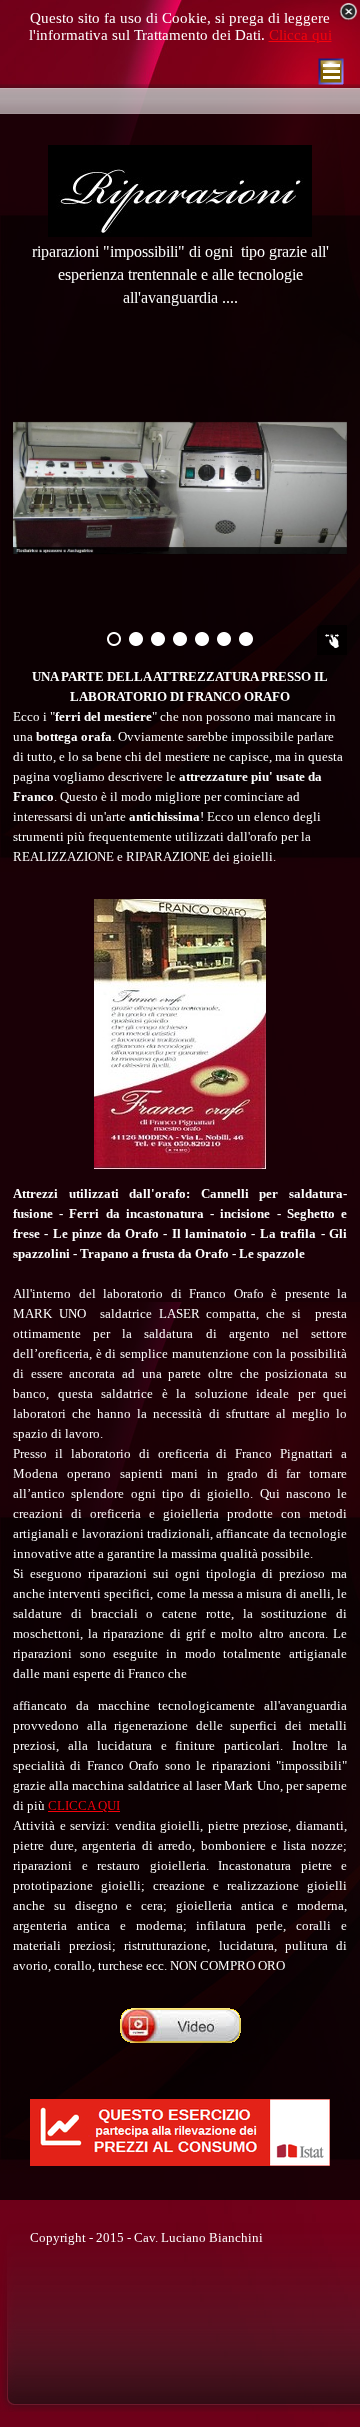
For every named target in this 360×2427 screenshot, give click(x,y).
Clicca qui (300, 35)
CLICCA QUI (84, 1805)
